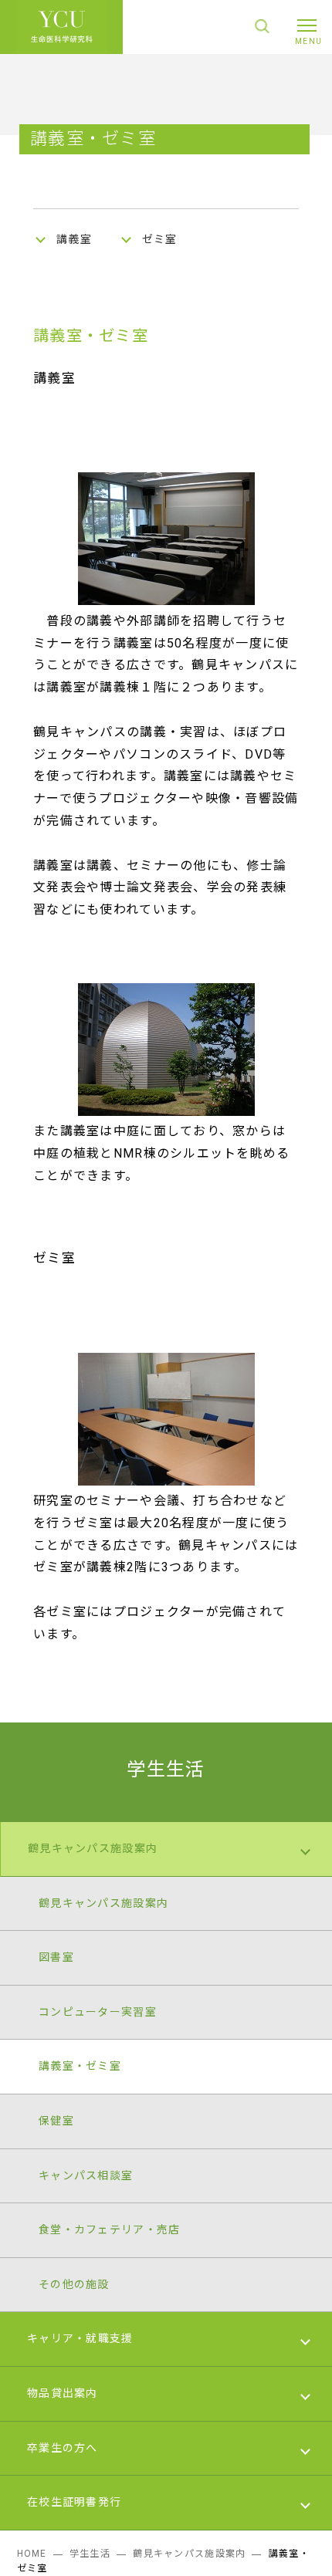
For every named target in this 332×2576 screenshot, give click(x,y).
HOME (32, 2554)
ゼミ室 (160, 239)
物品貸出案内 (63, 2393)
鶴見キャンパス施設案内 (93, 1848)
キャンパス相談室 (86, 2175)
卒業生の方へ (63, 2448)
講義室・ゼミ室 (80, 2066)
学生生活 (166, 1770)
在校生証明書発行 (74, 2502)
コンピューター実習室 (98, 2012)
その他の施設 (74, 2284)
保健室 (56, 2121)
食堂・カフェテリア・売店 (109, 2229)
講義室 (74, 239)
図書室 (56, 1957)
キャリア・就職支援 (80, 2338)
